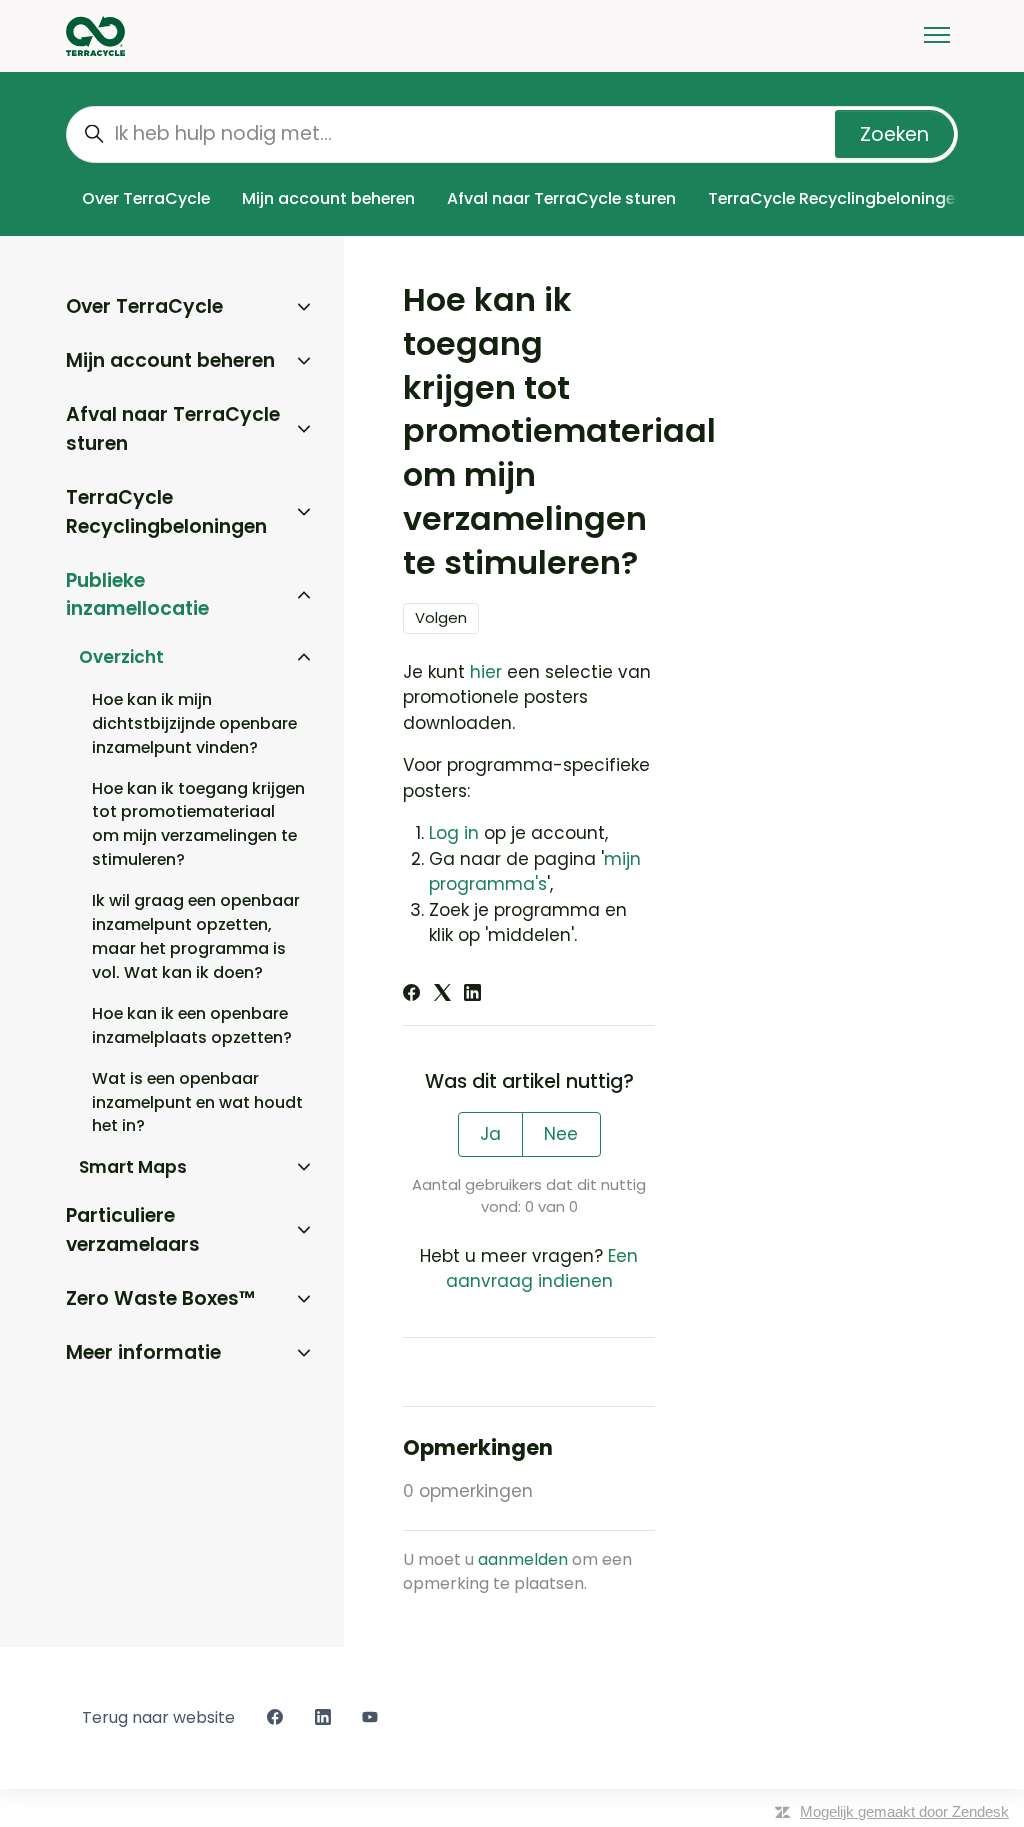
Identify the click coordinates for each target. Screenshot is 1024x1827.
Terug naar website (158, 1717)
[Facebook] (411, 995)
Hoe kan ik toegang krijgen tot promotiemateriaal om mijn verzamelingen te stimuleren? (198, 824)
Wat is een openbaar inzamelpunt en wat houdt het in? (197, 1102)
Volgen (441, 617)
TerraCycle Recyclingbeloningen (836, 198)
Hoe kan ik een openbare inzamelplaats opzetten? (192, 1025)
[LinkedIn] (472, 995)
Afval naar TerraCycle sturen (561, 198)
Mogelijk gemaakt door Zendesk (904, 1811)
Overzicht (121, 657)
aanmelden (523, 1559)
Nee (561, 1134)
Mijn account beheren (328, 198)
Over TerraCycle (146, 198)
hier (486, 672)
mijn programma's (535, 872)
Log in (454, 833)
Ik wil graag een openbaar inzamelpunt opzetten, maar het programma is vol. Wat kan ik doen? (196, 936)
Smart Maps (133, 1167)
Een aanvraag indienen (542, 1269)
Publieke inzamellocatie (137, 595)
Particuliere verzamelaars (133, 1230)
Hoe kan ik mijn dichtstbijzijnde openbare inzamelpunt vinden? (194, 723)
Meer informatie (143, 1352)
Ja (490, 1134)
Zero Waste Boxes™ (160, 1298)
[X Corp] (442, 995)
